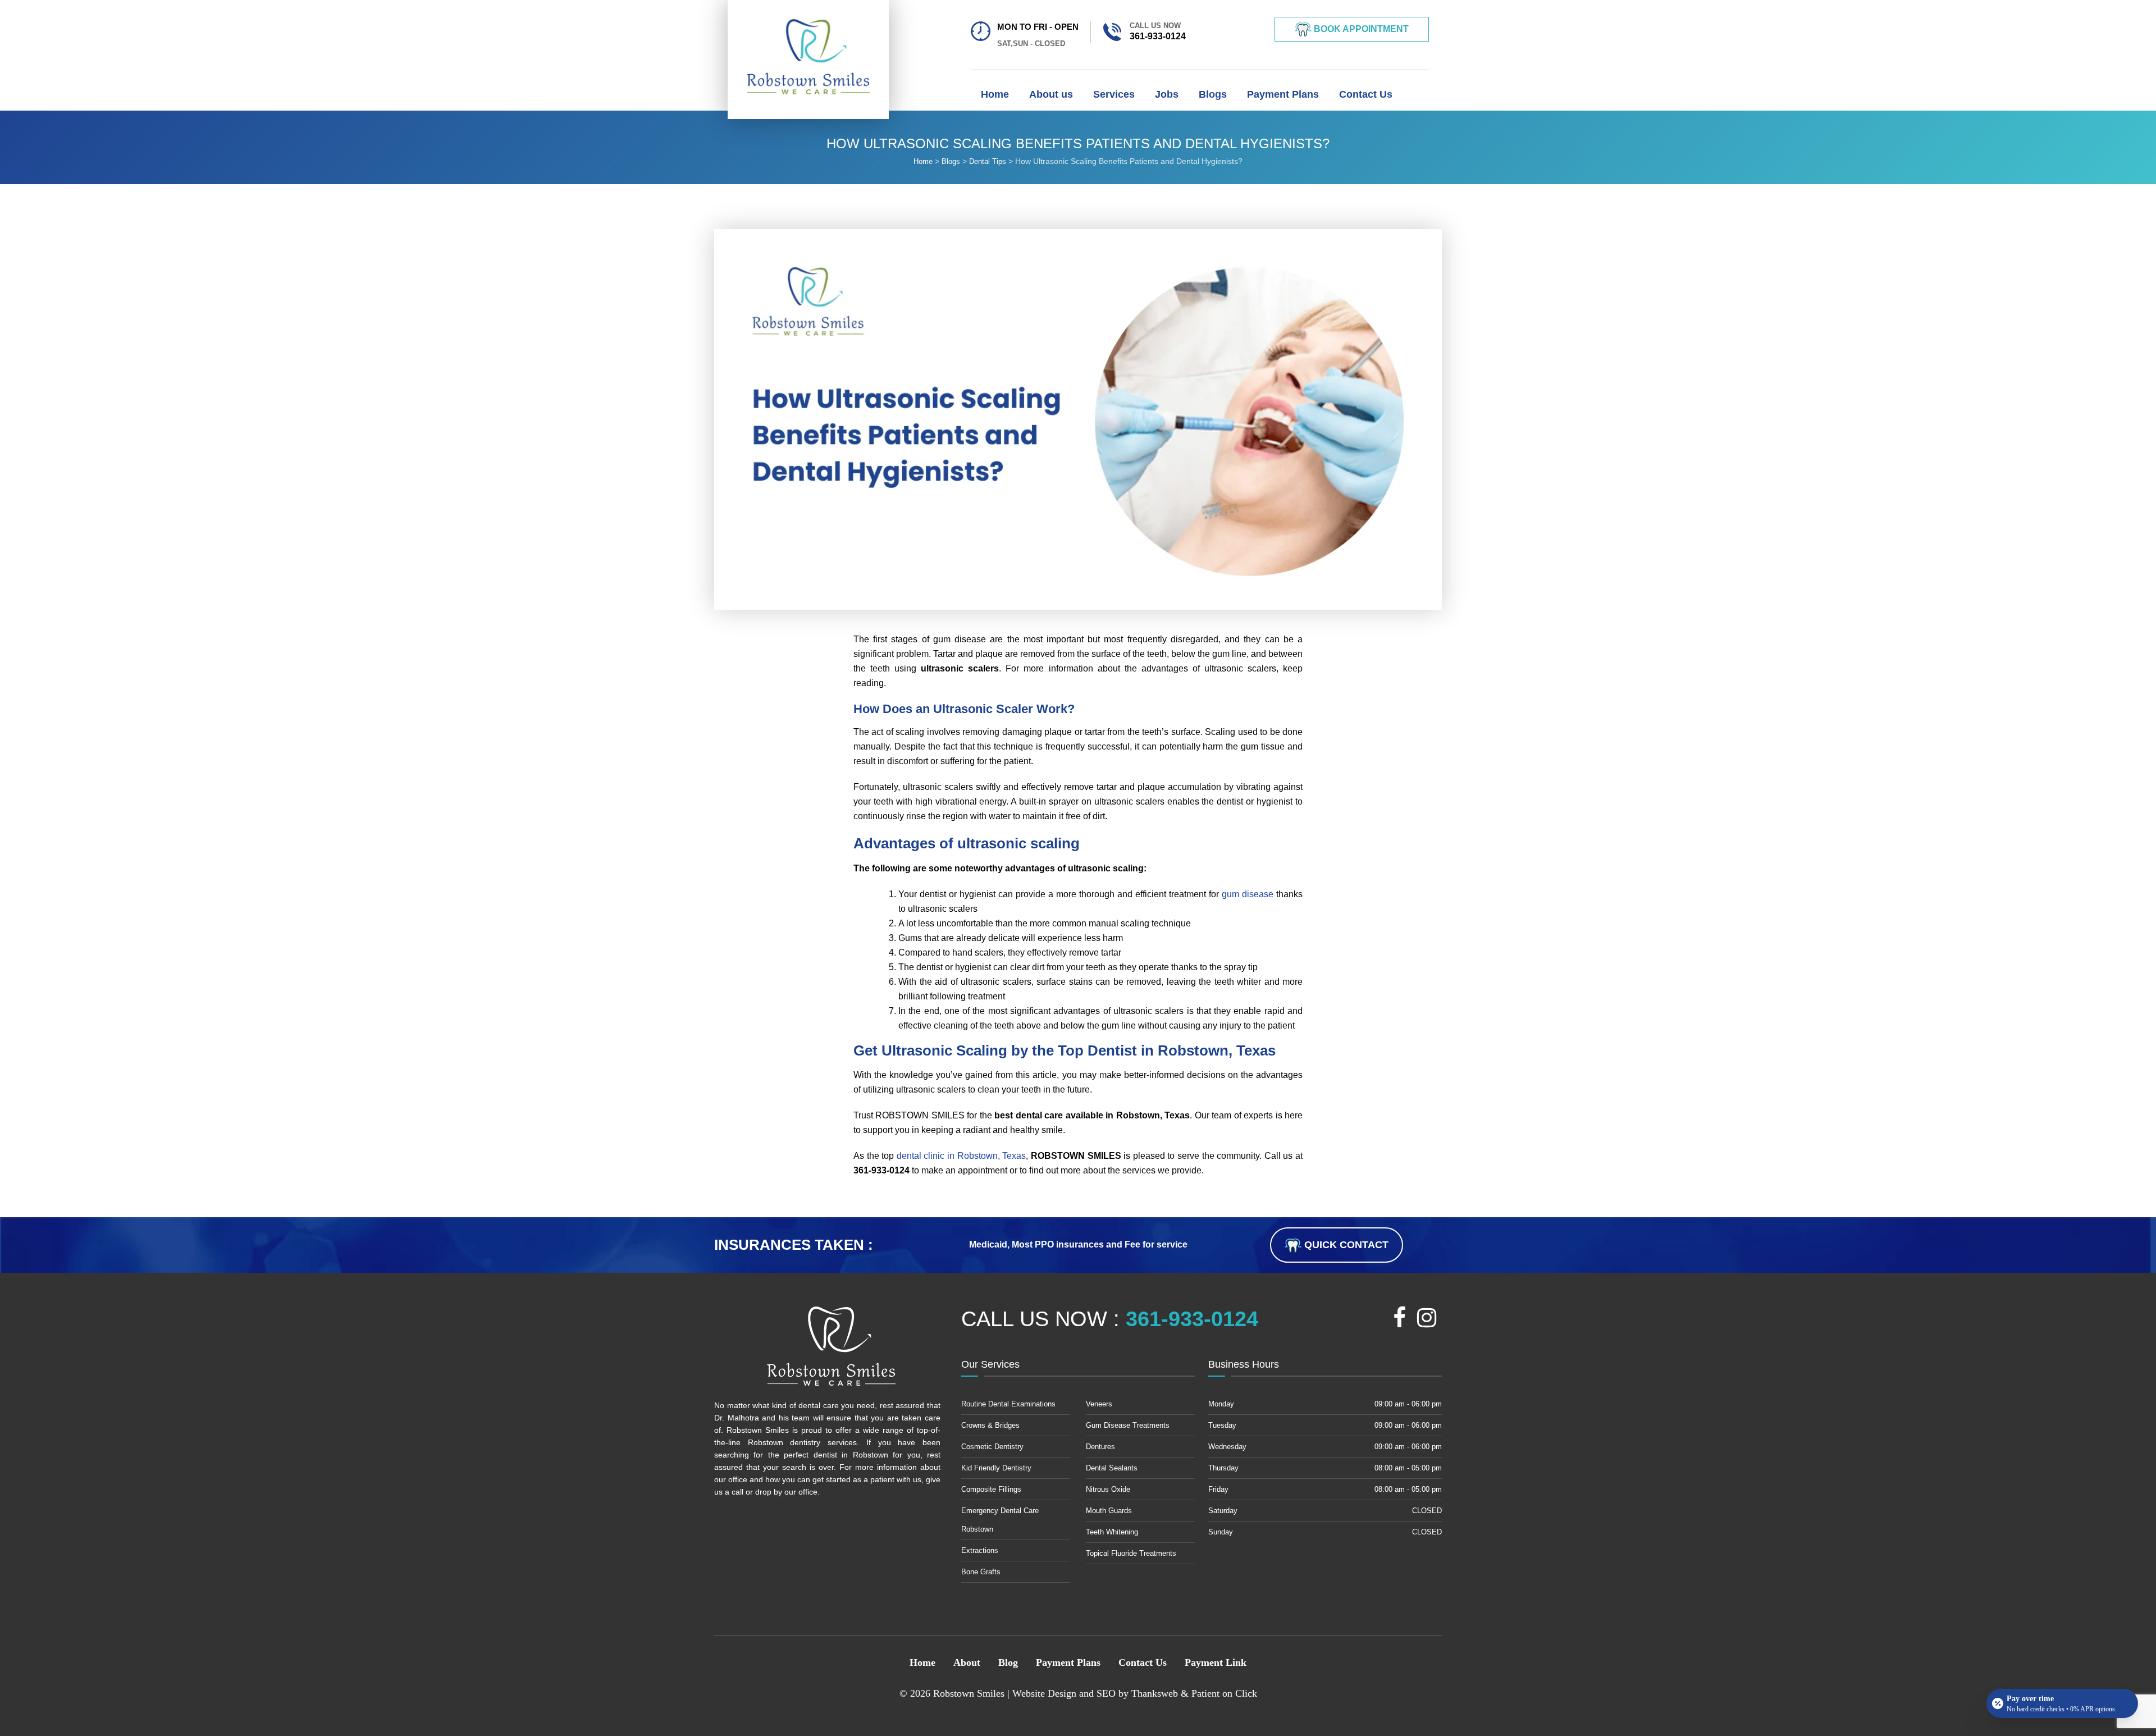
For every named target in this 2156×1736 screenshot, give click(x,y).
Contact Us (1366, 94)
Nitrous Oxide (1108, 1489)
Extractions (980, 1550)
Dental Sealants (1112, 1468)
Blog (1008, 1662)
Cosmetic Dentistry (992, 1447)
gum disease (1248, 894)
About (967, 1662)
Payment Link (1216, 1662)
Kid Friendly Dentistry (996, 1468)
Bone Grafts (981, 1572)
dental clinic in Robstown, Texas (961, 1156)
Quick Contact (1345, 1245)
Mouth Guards (1109, 1511)
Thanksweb (1155, 1693)
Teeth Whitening (1112, 1532)
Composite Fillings (991, 1489)
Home (995, 94)
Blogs (1213, 94)
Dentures (1100, 1447)
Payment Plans (1283, 94)
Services (1114, 94)
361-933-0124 (1158, 31)
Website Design (1044, 1693)
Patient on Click (1224, 1693)
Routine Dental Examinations (1008, 1404)
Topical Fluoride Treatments (1131, 1553)
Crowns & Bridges (990, 1425)
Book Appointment (1360, 29)
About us (1051, 94)
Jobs (1167, 94)
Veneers (1099, 1404)
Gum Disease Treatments (1128, 1425)
